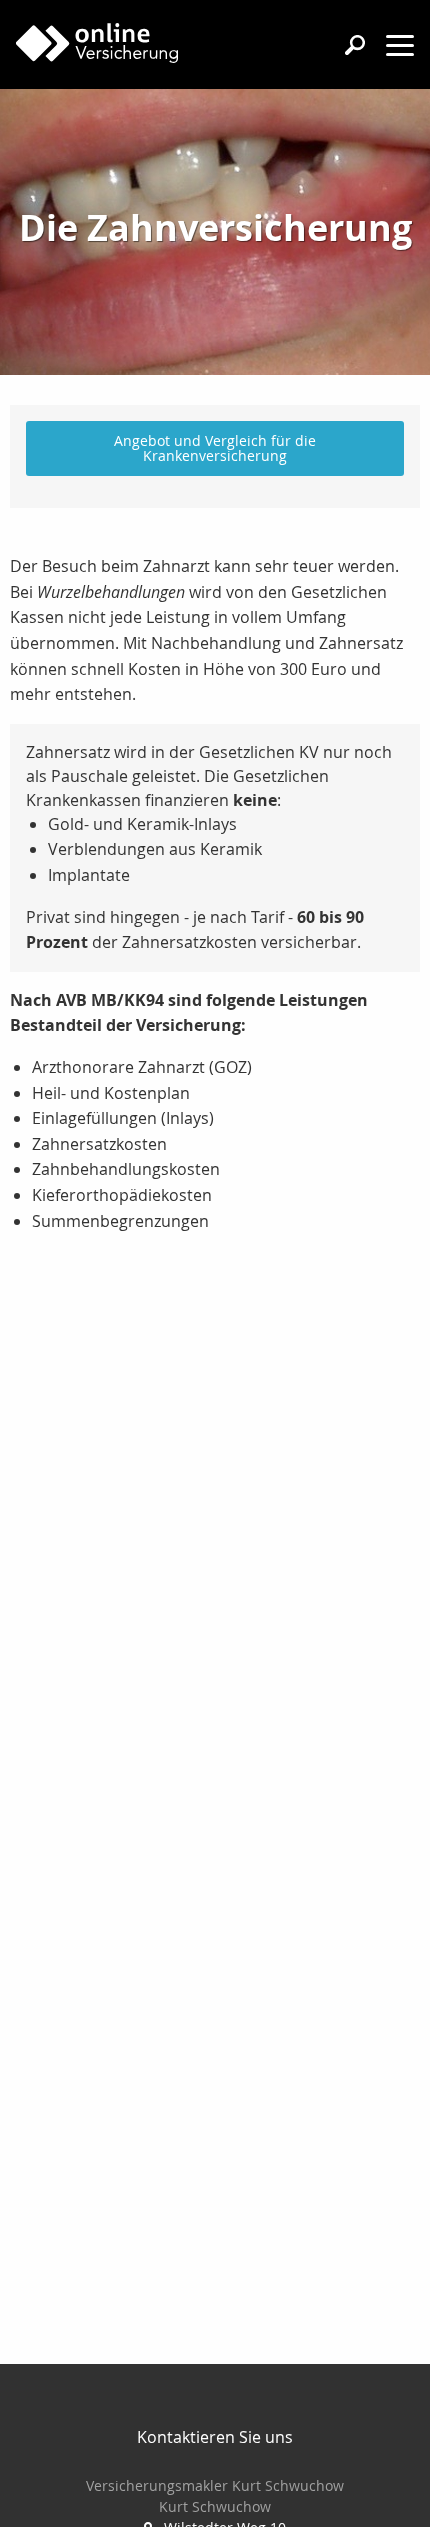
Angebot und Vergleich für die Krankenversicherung (215, 447)
